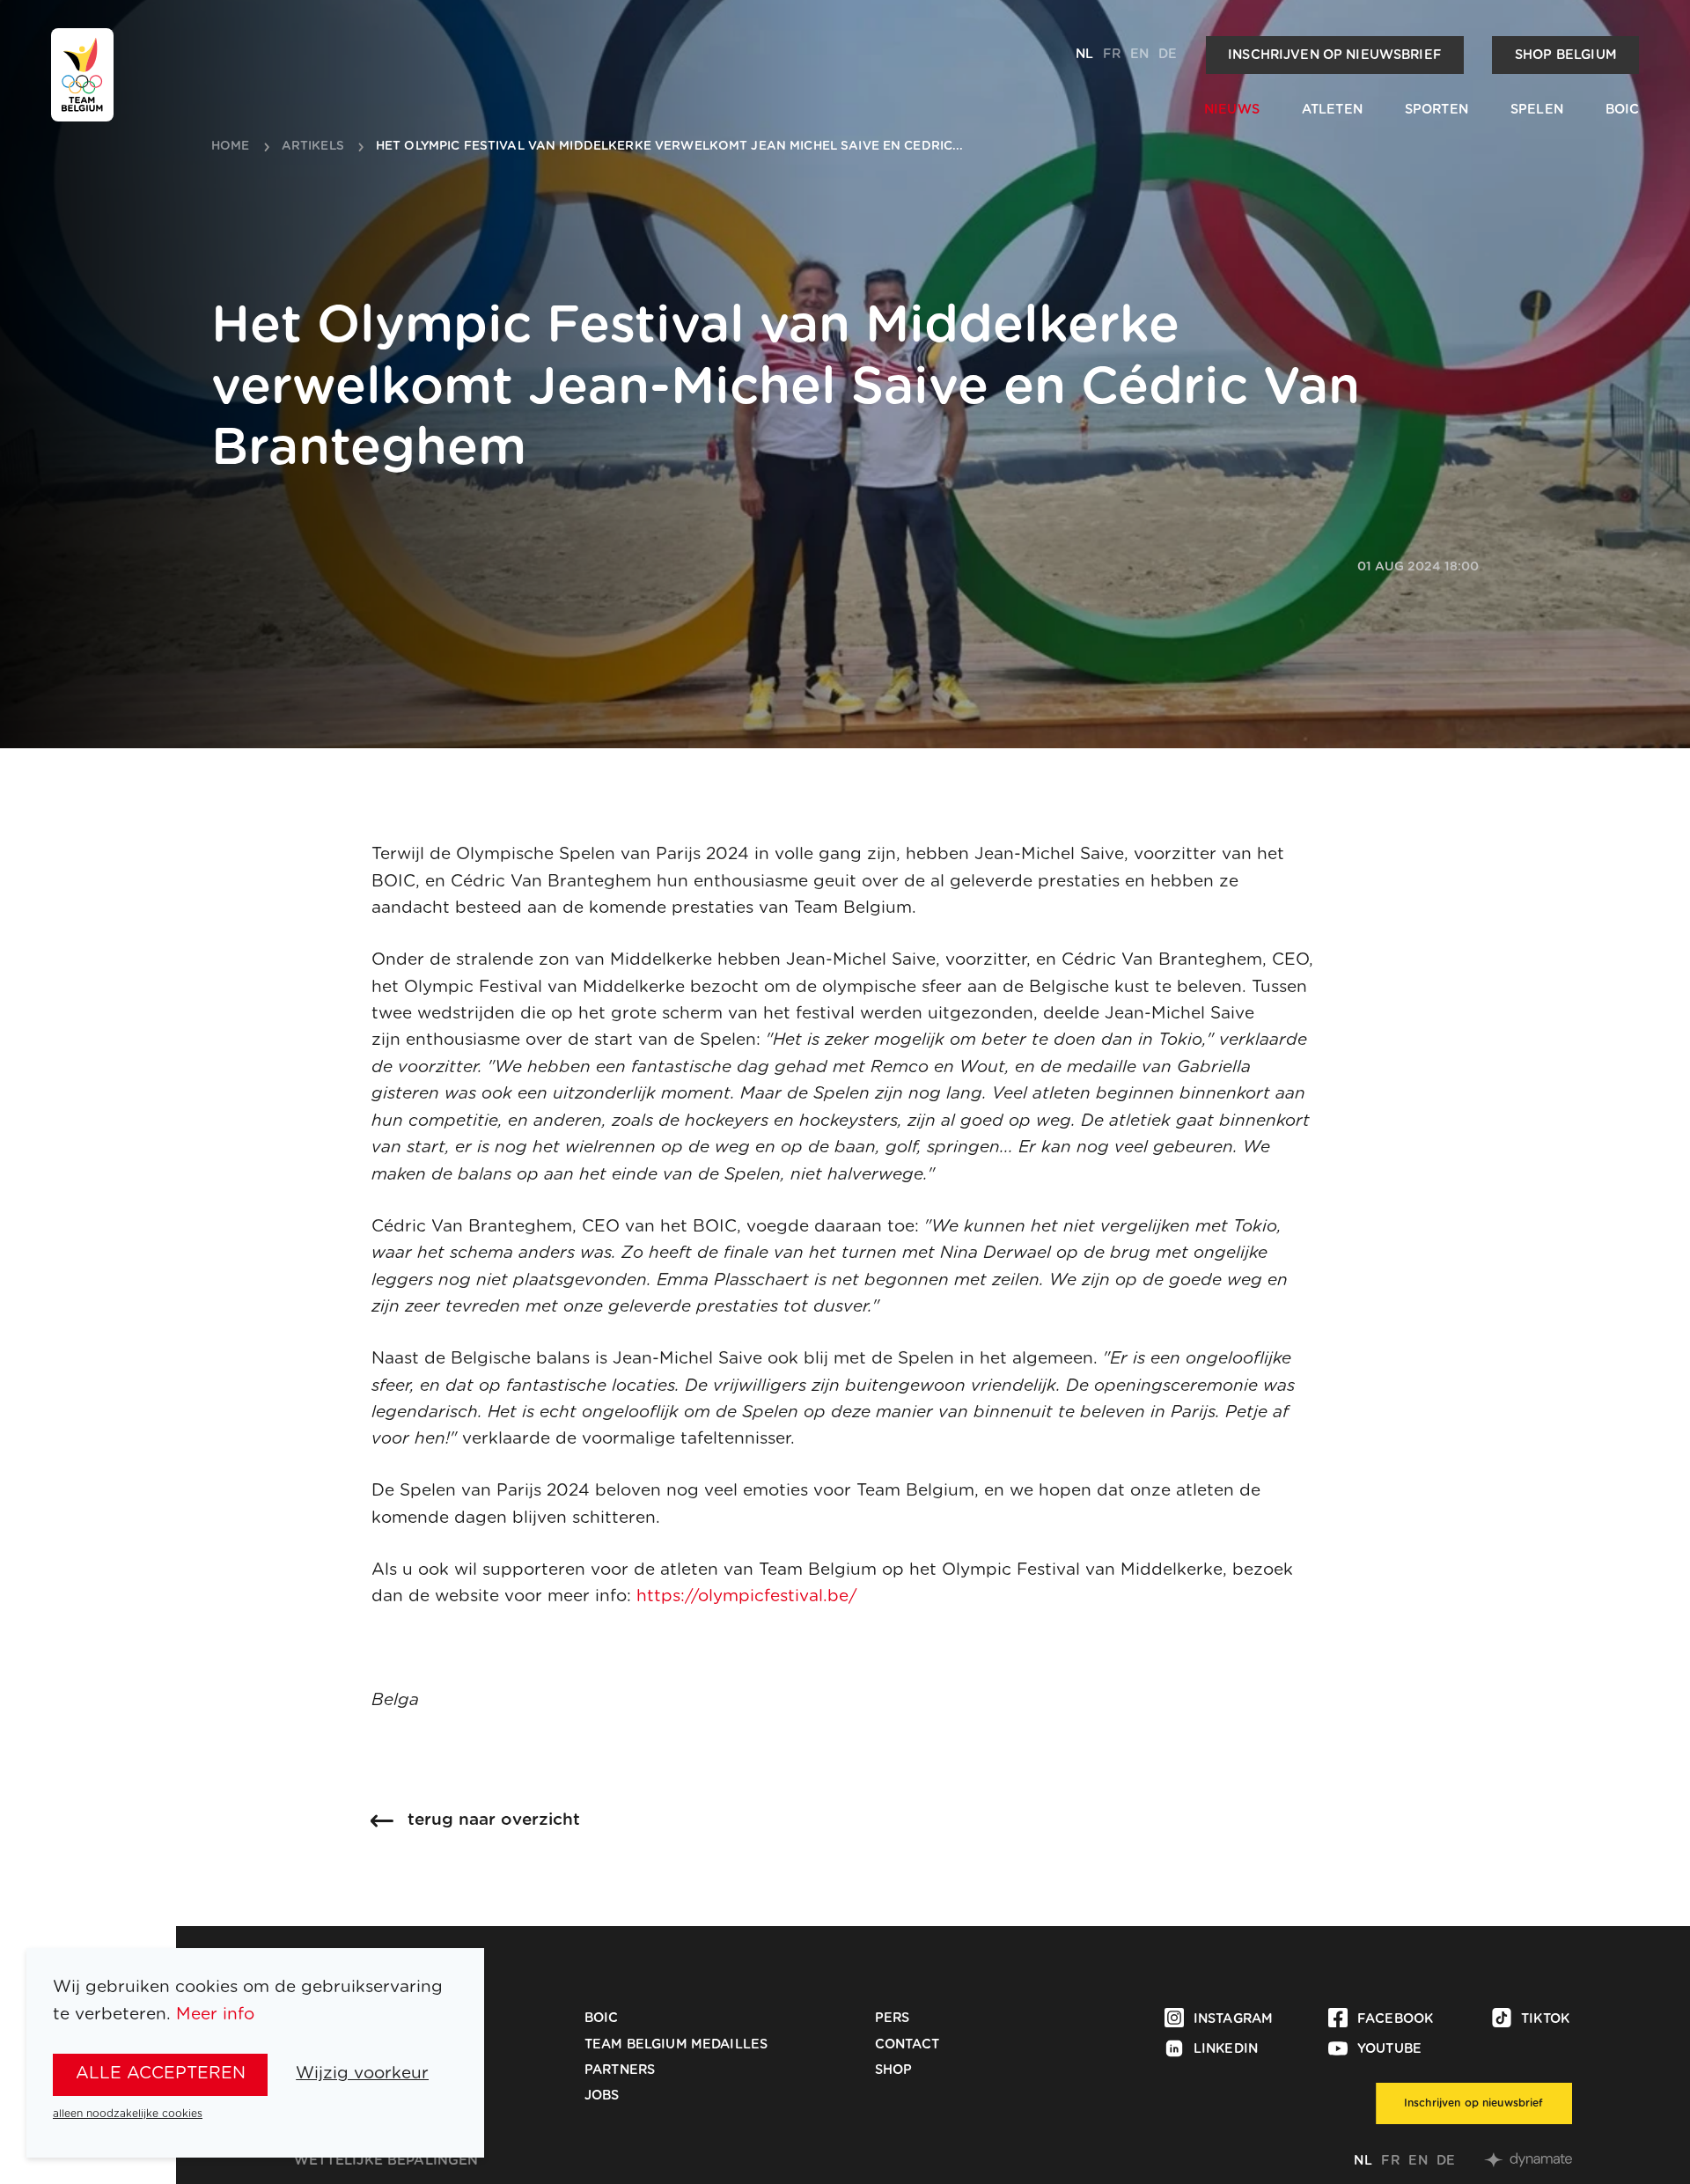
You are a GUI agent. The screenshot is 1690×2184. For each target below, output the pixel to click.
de (1168, 54)
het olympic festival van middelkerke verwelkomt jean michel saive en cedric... (670, 147)
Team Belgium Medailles (676, 2044)
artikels (313, 147)
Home (231, 147)
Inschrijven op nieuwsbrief (1335, 55)
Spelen (1537, 110)
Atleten (1332, 110)
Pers (893, 2018)
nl (1084, 54)
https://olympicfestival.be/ (747, 1596)
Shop (894, 2070)
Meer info (215, 2015)
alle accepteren (161, 2074)
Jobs (602, 2096)
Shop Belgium (1566, 55)
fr (1112, 54)
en (1139, 54)
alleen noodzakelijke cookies (128, 2114)
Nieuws (1232, 110)
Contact (907, 2044)
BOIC (1623, 110)
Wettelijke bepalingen (386, 2161)
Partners (620, 2070)
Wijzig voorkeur (362, 2074)
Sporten (1436, 110)
